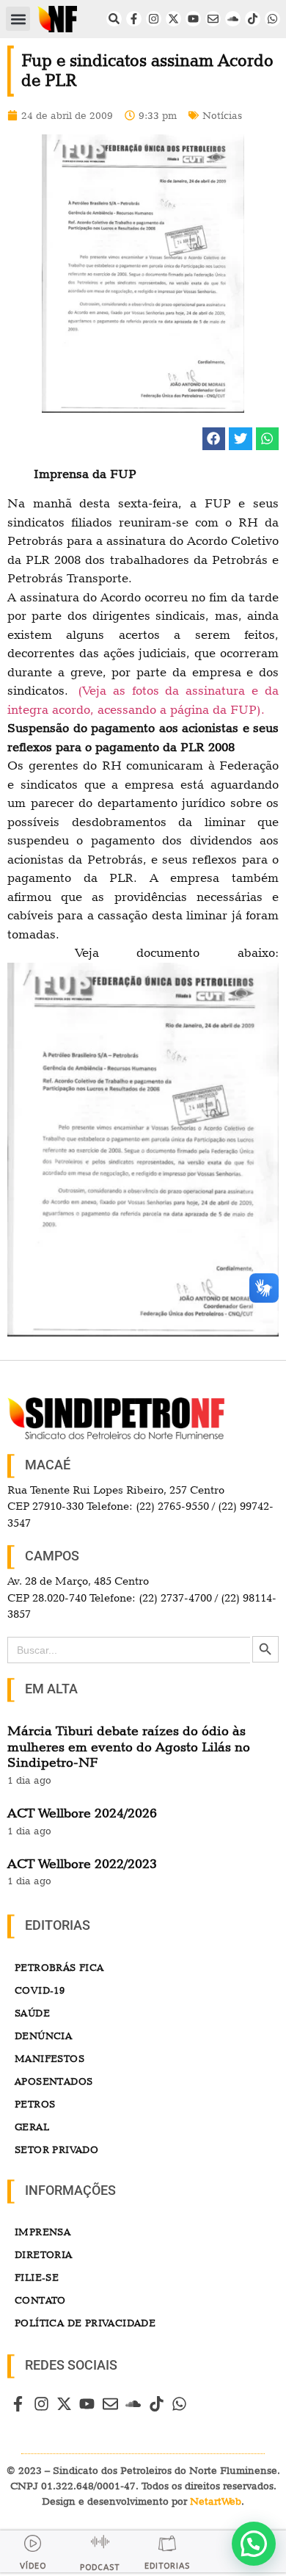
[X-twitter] (173, 19)
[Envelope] (213, 19)
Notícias (222, 115)
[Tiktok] (253, 19)
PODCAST (100, 2568)
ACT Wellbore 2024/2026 (82, 1813)
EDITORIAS (167, 2566)
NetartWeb (216, 2501)
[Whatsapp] (272, 19)
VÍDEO (33, 2566)
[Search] (114, 19)
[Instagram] (154, 19)
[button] (18, 19)
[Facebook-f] (134, 19)
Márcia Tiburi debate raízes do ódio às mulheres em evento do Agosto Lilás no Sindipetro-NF (129, 1746)
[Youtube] (193, 19)
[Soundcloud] (233, 19)
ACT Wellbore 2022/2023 (82, 1863)
